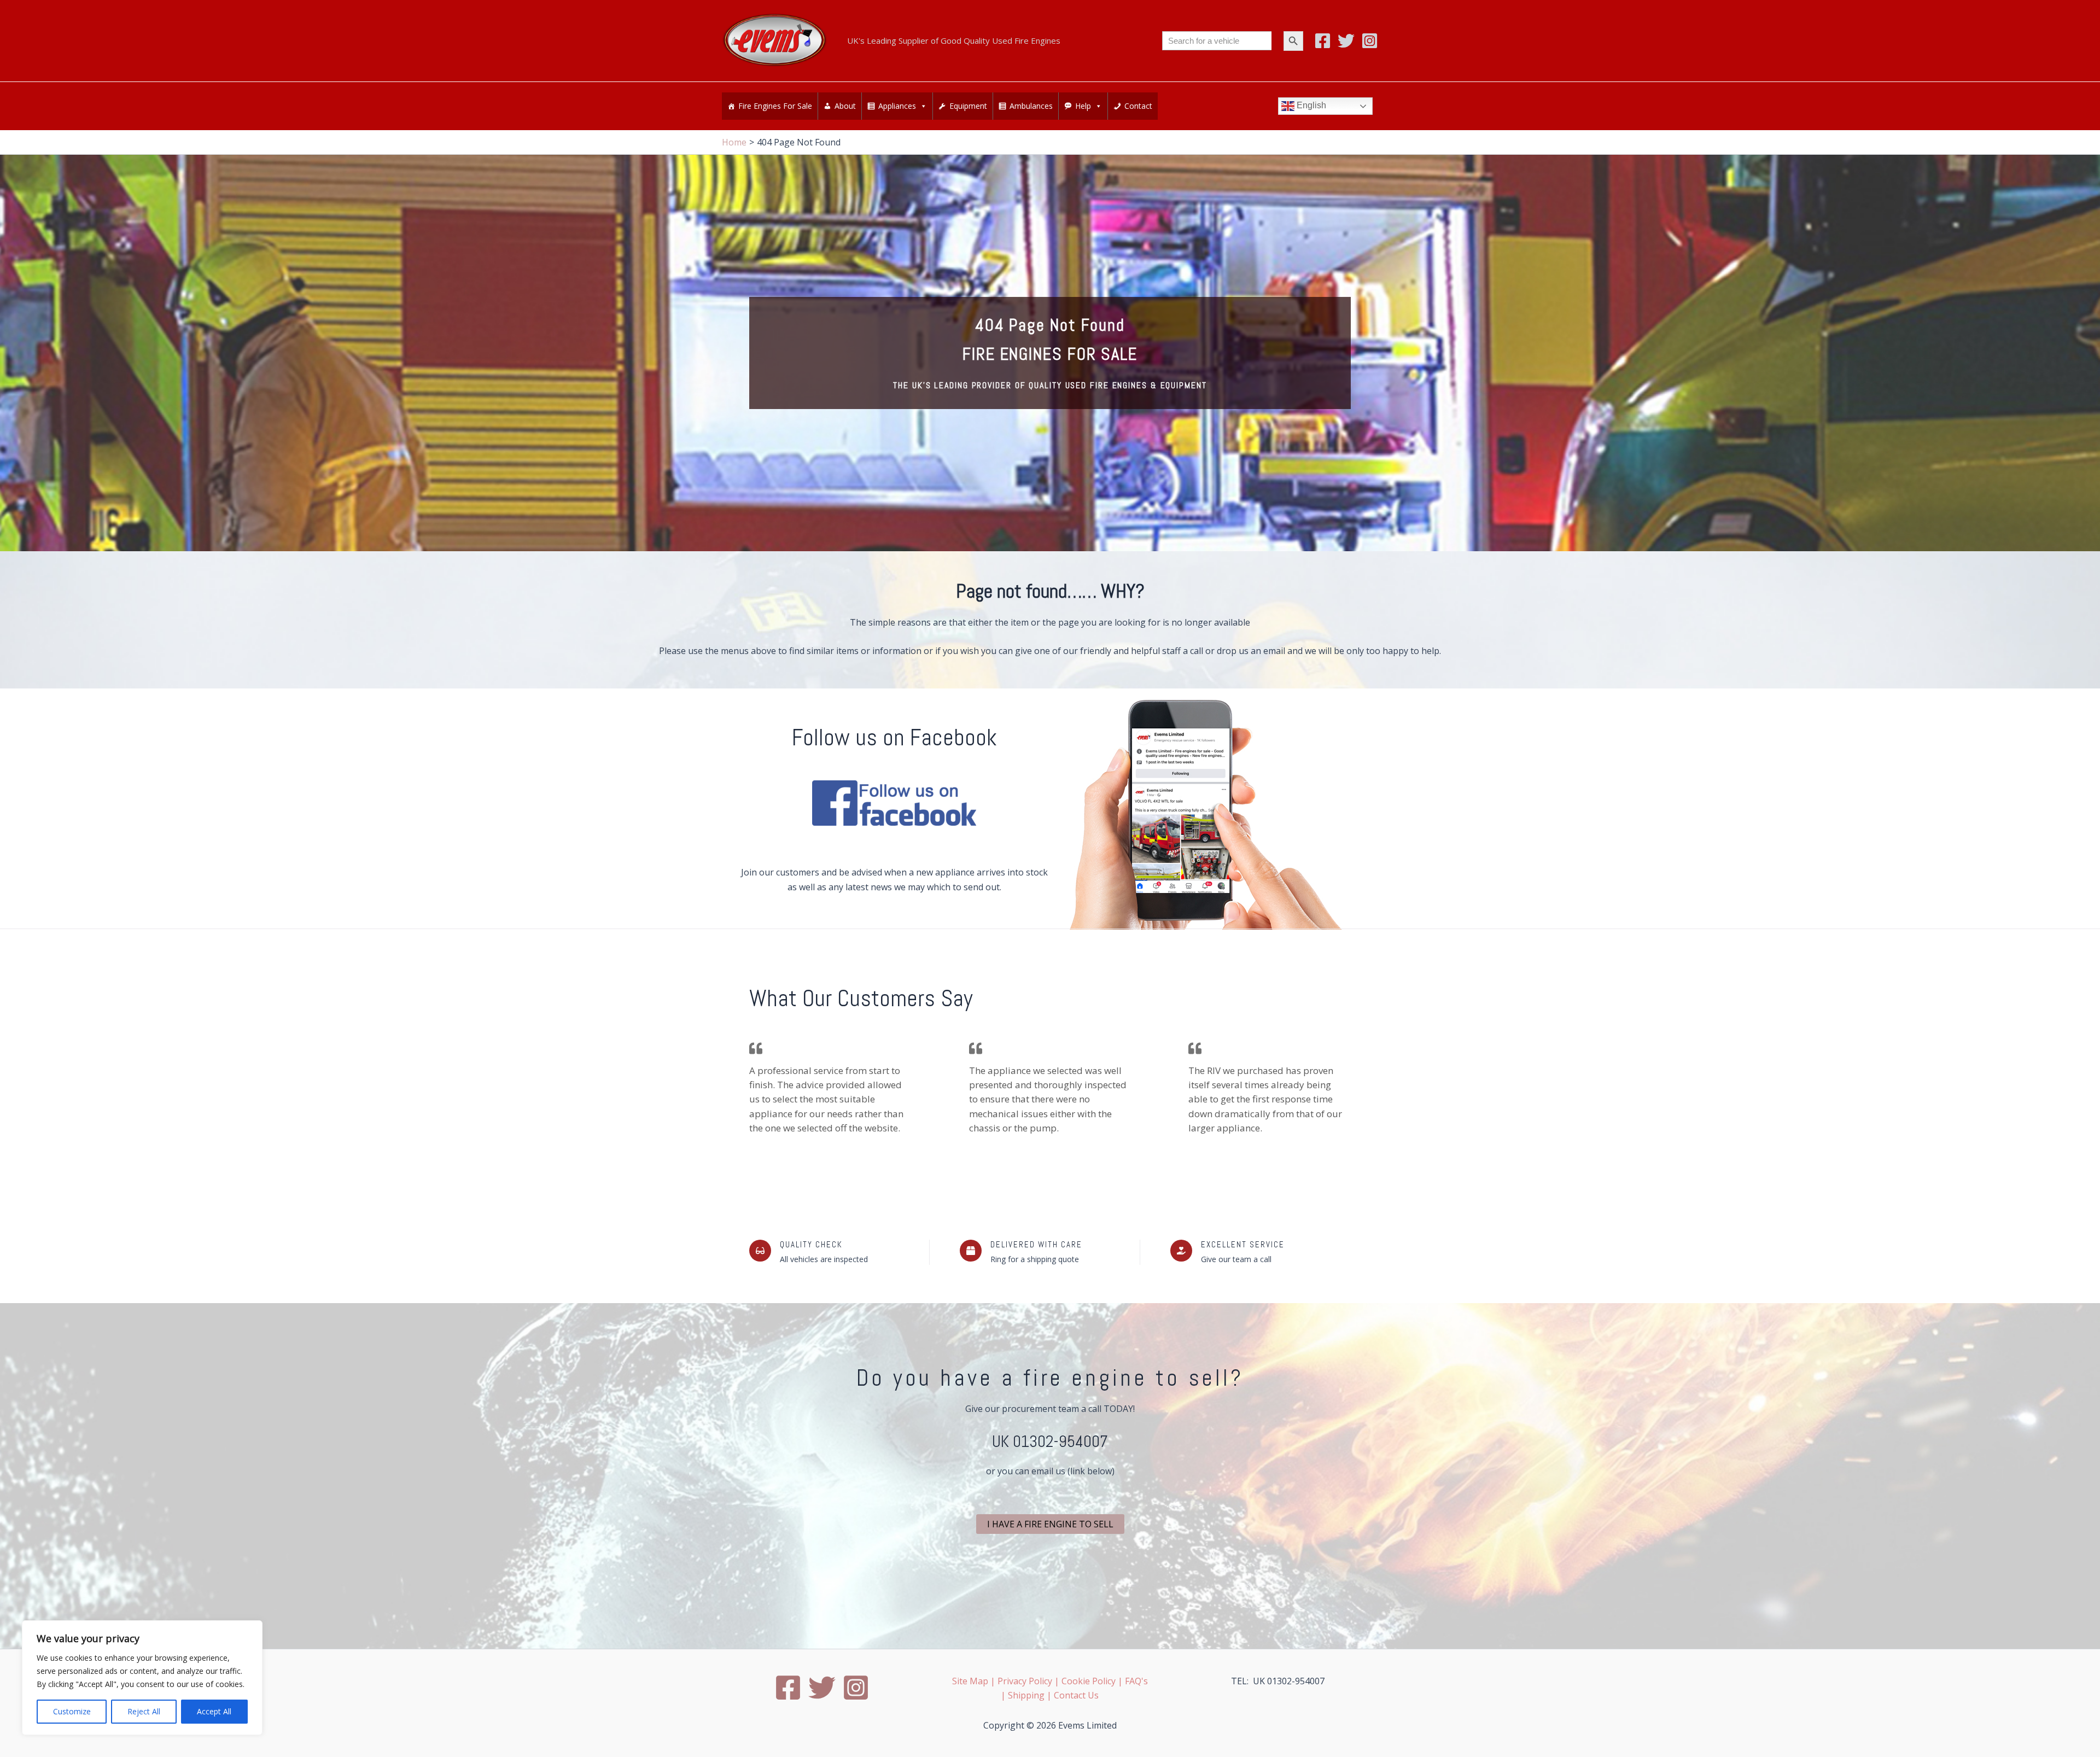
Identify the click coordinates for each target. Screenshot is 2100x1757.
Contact (1138, 106)
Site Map (970, 1681)
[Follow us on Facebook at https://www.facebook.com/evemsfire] (894, 803)
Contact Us (1076, 1695)
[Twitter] (1346, 41)
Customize (72, 1711)
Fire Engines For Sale (775, 106)
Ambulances (1031, 106)
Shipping (1026, 1695)
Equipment (968, 106)
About (845, 106)
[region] (142, 1678)
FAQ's (1136, 1681)
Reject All (144, 1711)
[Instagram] (1370, 41)
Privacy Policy (1025, 1681)
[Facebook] (1323, 41)
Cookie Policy (1089, 1681)
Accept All (214, 1711)
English (1310, 106)
